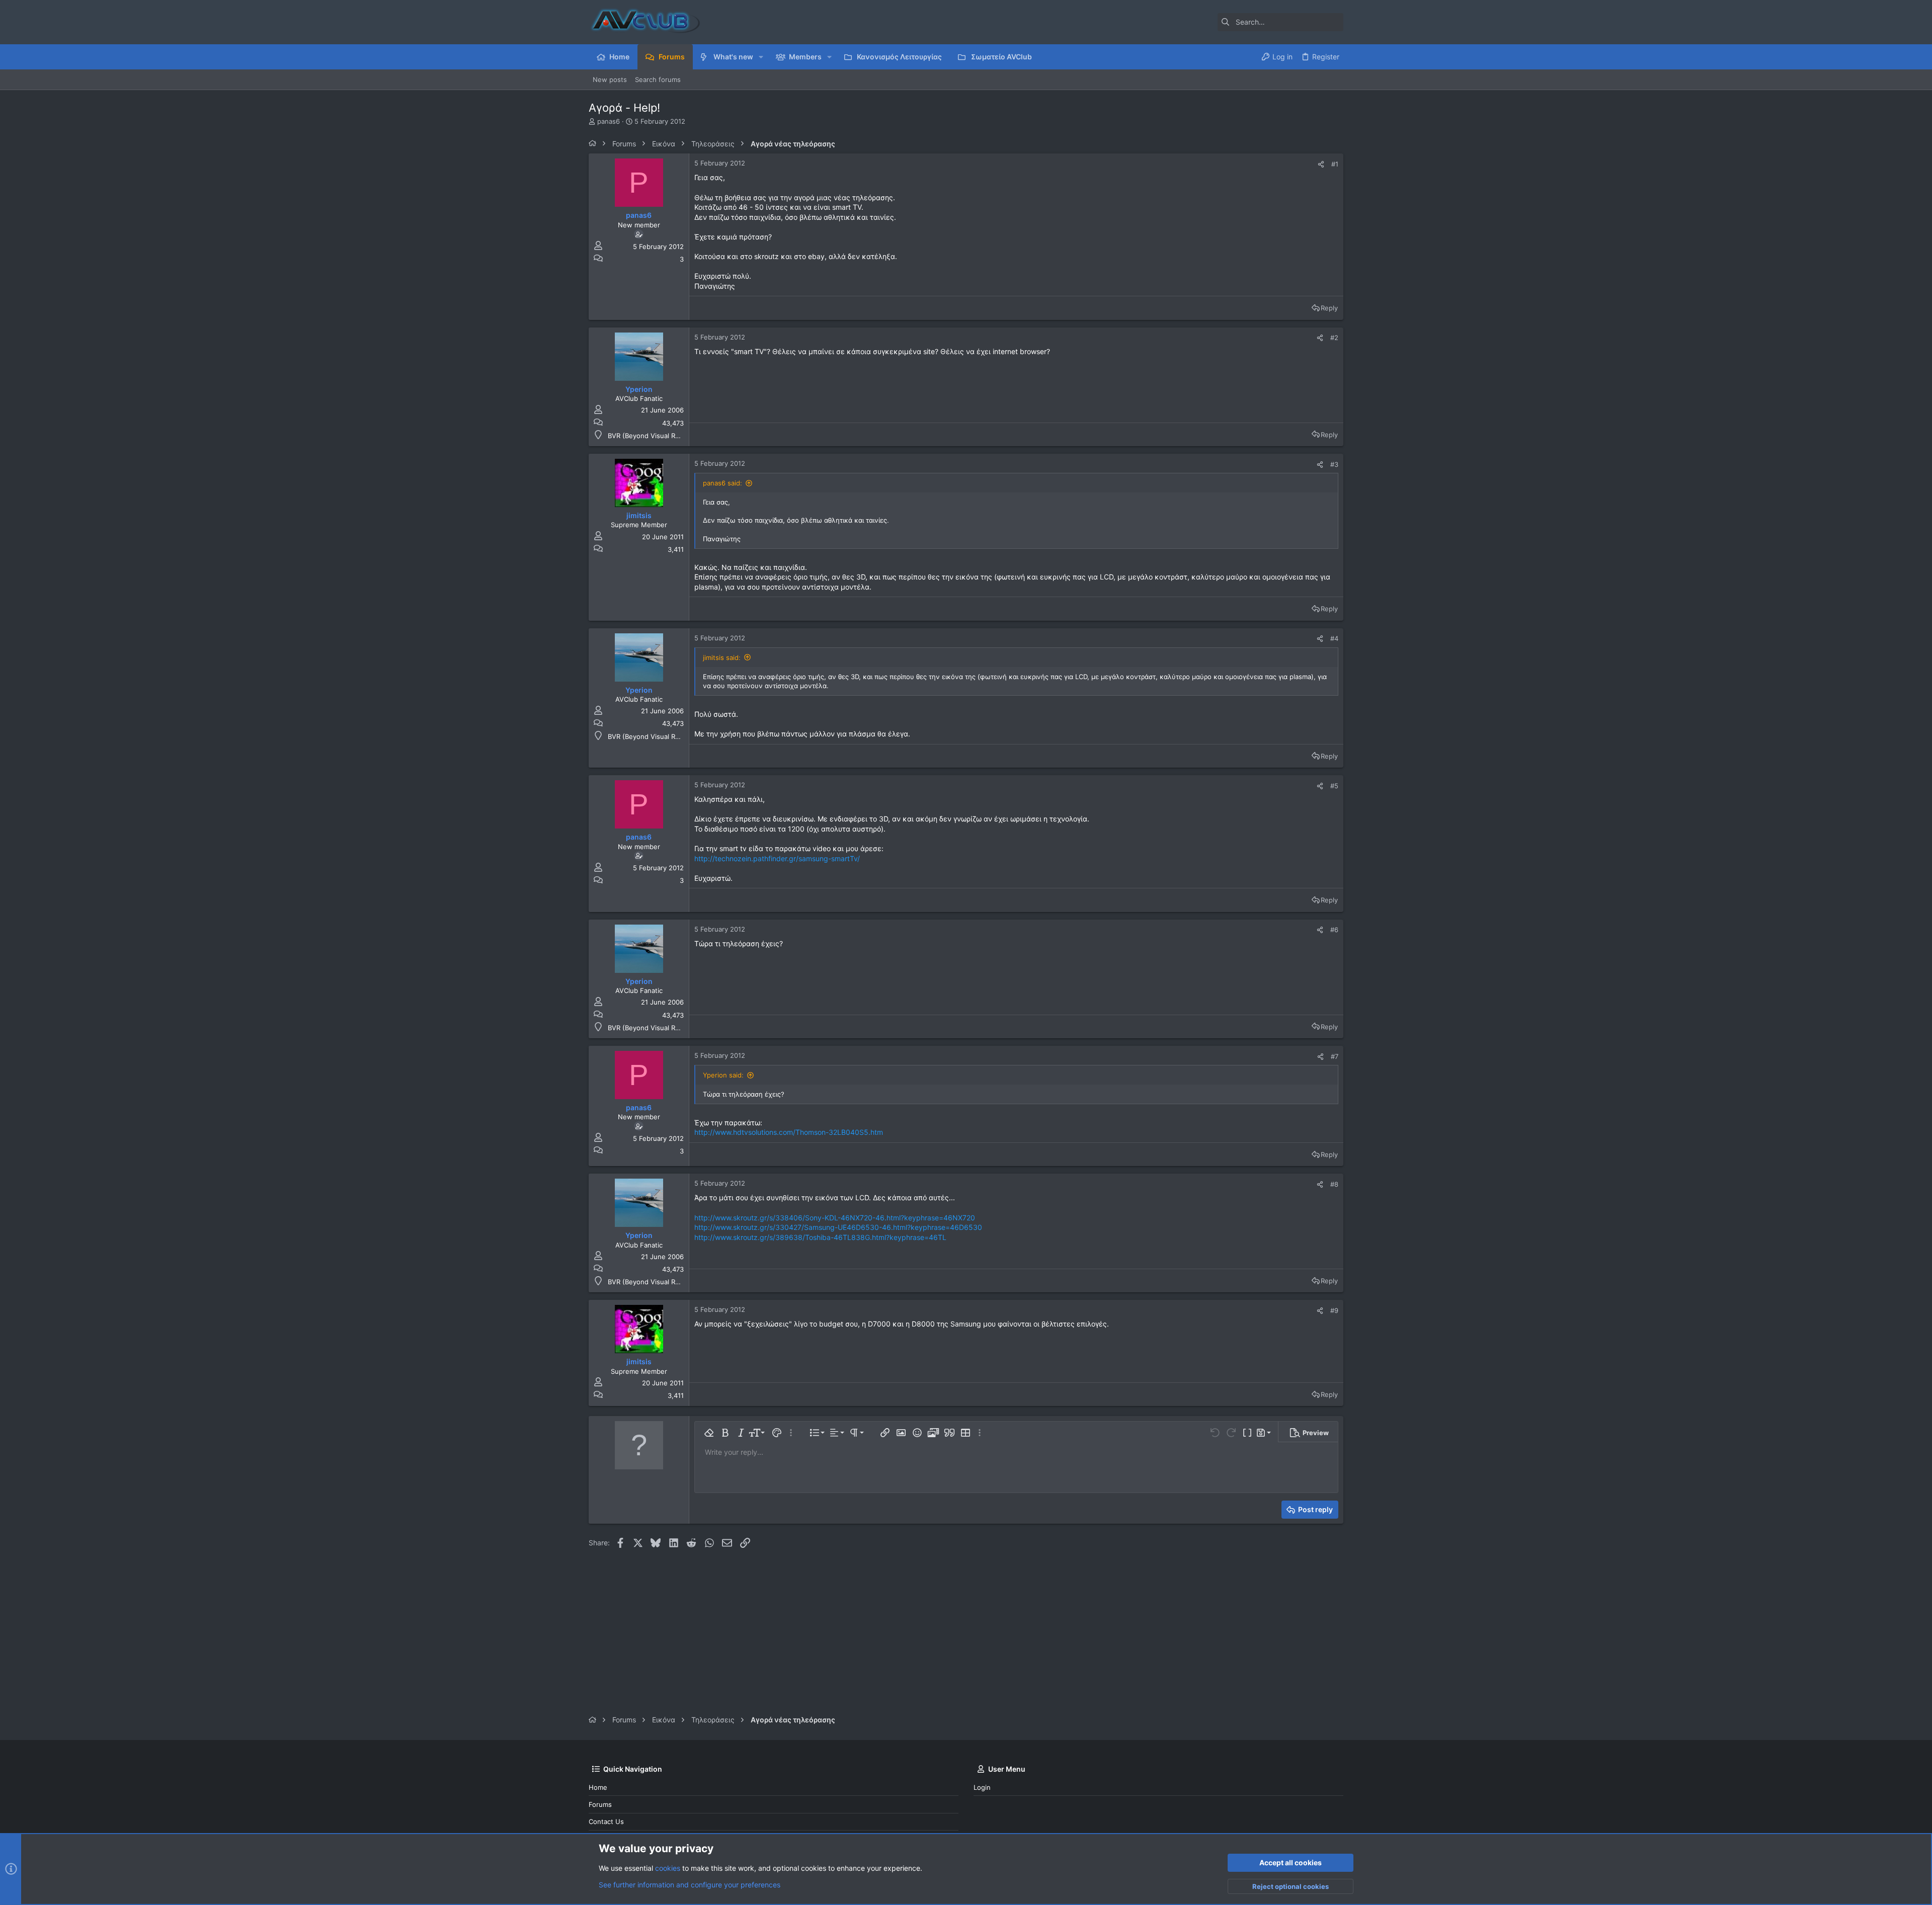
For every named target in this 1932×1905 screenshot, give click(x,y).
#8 (1334, 1184)
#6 (1334, 930)
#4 (1334, 638)
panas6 (609, 121)
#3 (1334, 464)
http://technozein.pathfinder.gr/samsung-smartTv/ (777, 858)
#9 (1334, 1310)
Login (982, 1787)
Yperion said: (723, 1075)
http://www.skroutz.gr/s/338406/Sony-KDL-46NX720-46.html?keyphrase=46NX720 (835, 1218)
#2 (1334, 338)
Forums (600, 1804)
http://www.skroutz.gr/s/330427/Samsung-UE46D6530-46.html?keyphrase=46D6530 (838, 1227)
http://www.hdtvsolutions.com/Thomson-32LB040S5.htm (789, 1132)
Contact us (606, 1821)
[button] (761, 57)
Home (598, 1787)
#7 (1335, 1056)
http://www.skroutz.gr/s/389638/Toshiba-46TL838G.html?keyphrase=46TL (820, 1237)
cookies (668, 1868)
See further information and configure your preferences (690, 1885)
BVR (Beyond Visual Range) (651, 436)
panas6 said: (722, 483)
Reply (1329, 308)
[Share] (1321, 164)
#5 (1334, 786)
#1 (1335, 164)
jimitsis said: (722, 657)
